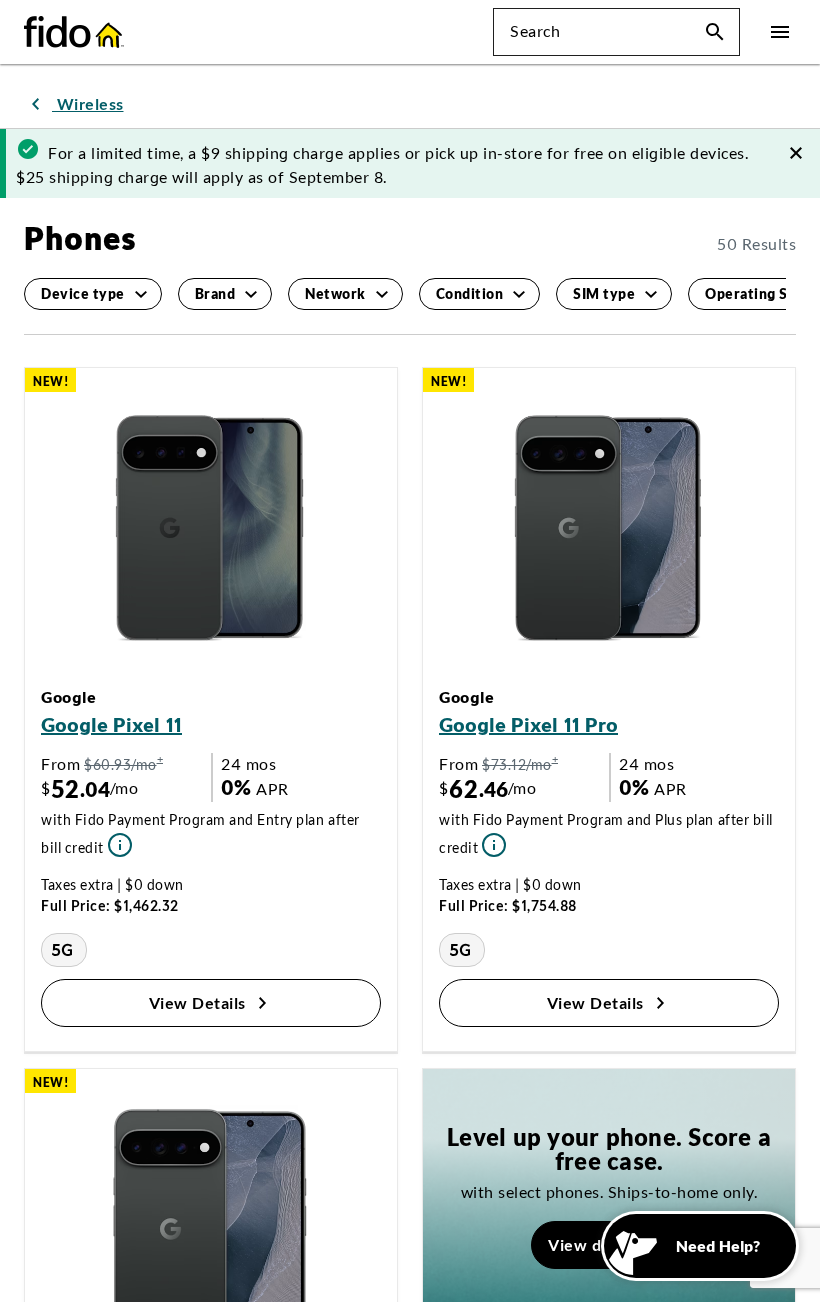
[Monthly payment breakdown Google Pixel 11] (90, 799)
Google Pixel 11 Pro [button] (528, 680)
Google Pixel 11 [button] (111, 680)
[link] (74, 104)
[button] (715, 32)
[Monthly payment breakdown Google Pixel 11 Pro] (488, 799)
